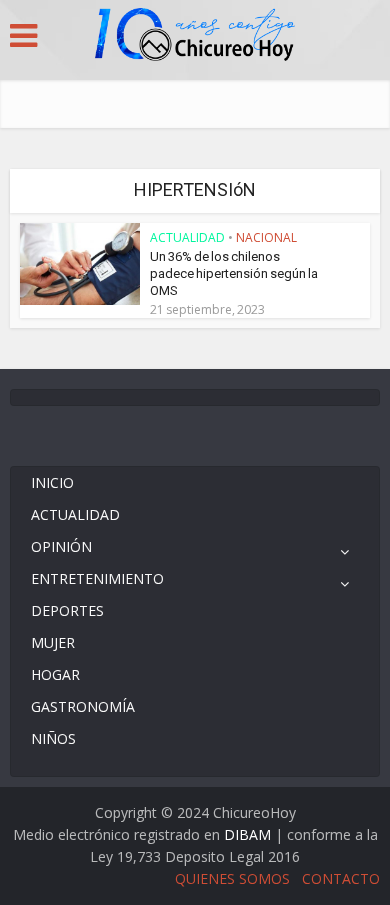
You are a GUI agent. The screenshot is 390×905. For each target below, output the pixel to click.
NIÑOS (53, 738)
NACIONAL (266, 237)
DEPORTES (67, 610)
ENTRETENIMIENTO (97, 578)
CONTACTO (341, 878)
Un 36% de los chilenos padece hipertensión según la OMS (234, 273)
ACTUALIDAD (187, 237)
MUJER (53, 642)
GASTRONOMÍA (83, 706)
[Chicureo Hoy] (195, 37)
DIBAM (247, 834)
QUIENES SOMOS (232, 878)
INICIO (52, 482)
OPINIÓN (61, 546)
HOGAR (55, 674)
